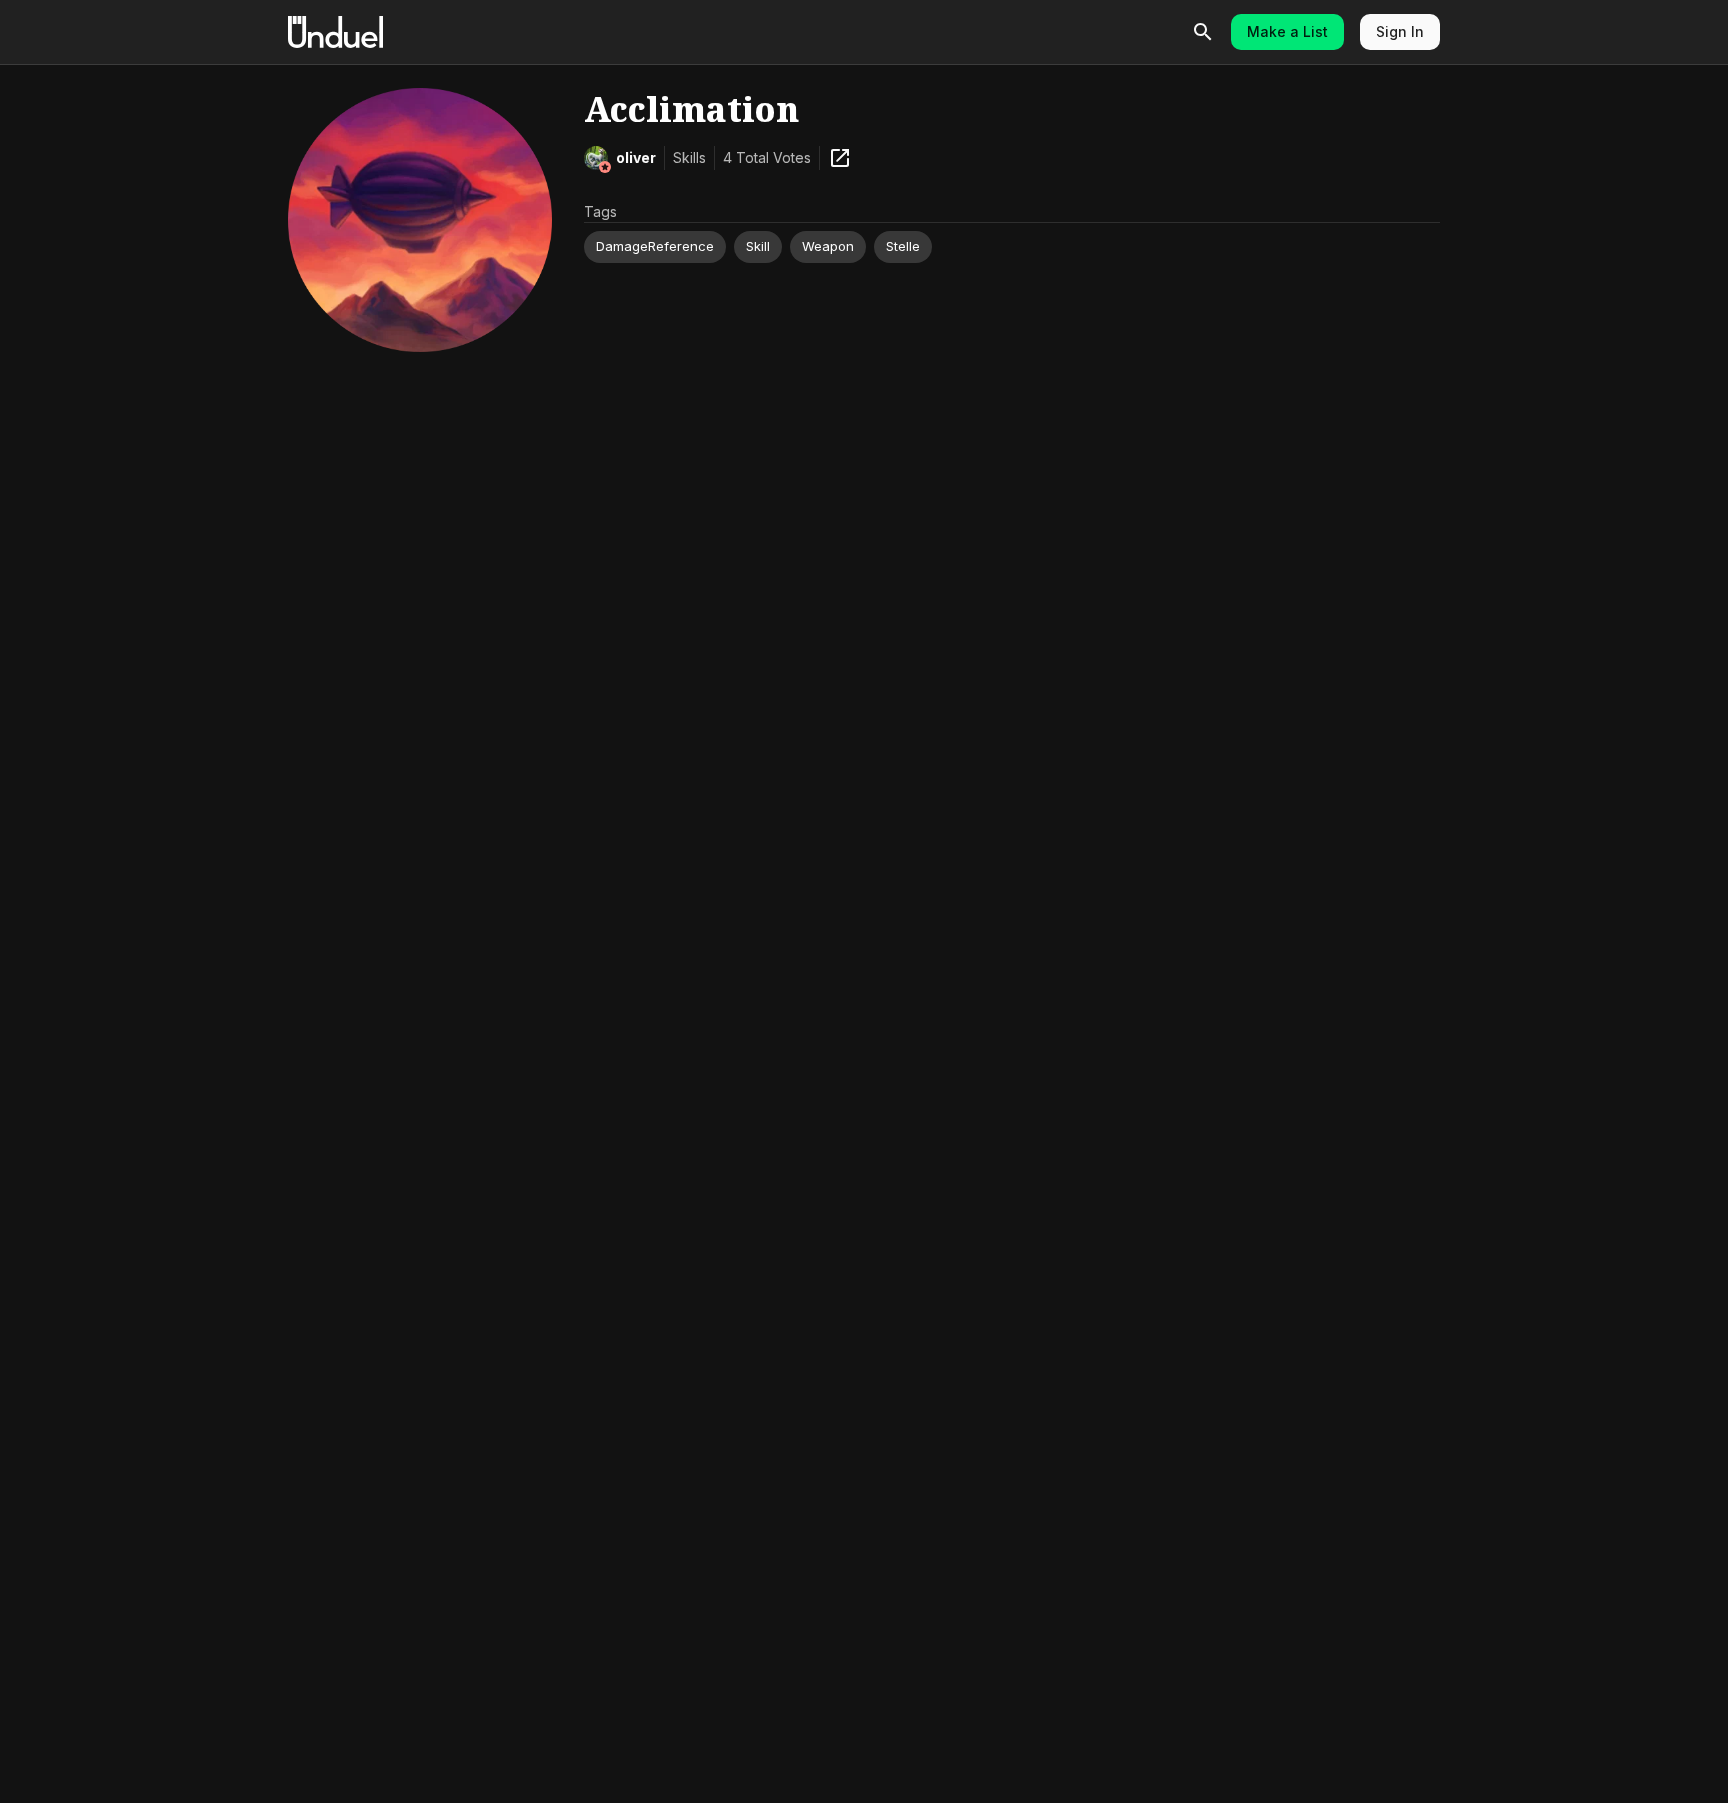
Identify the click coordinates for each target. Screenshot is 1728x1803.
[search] (1203, 32)
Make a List (1287, 31)
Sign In (1400, 31)
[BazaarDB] (840, 158)
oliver (636, 157)
